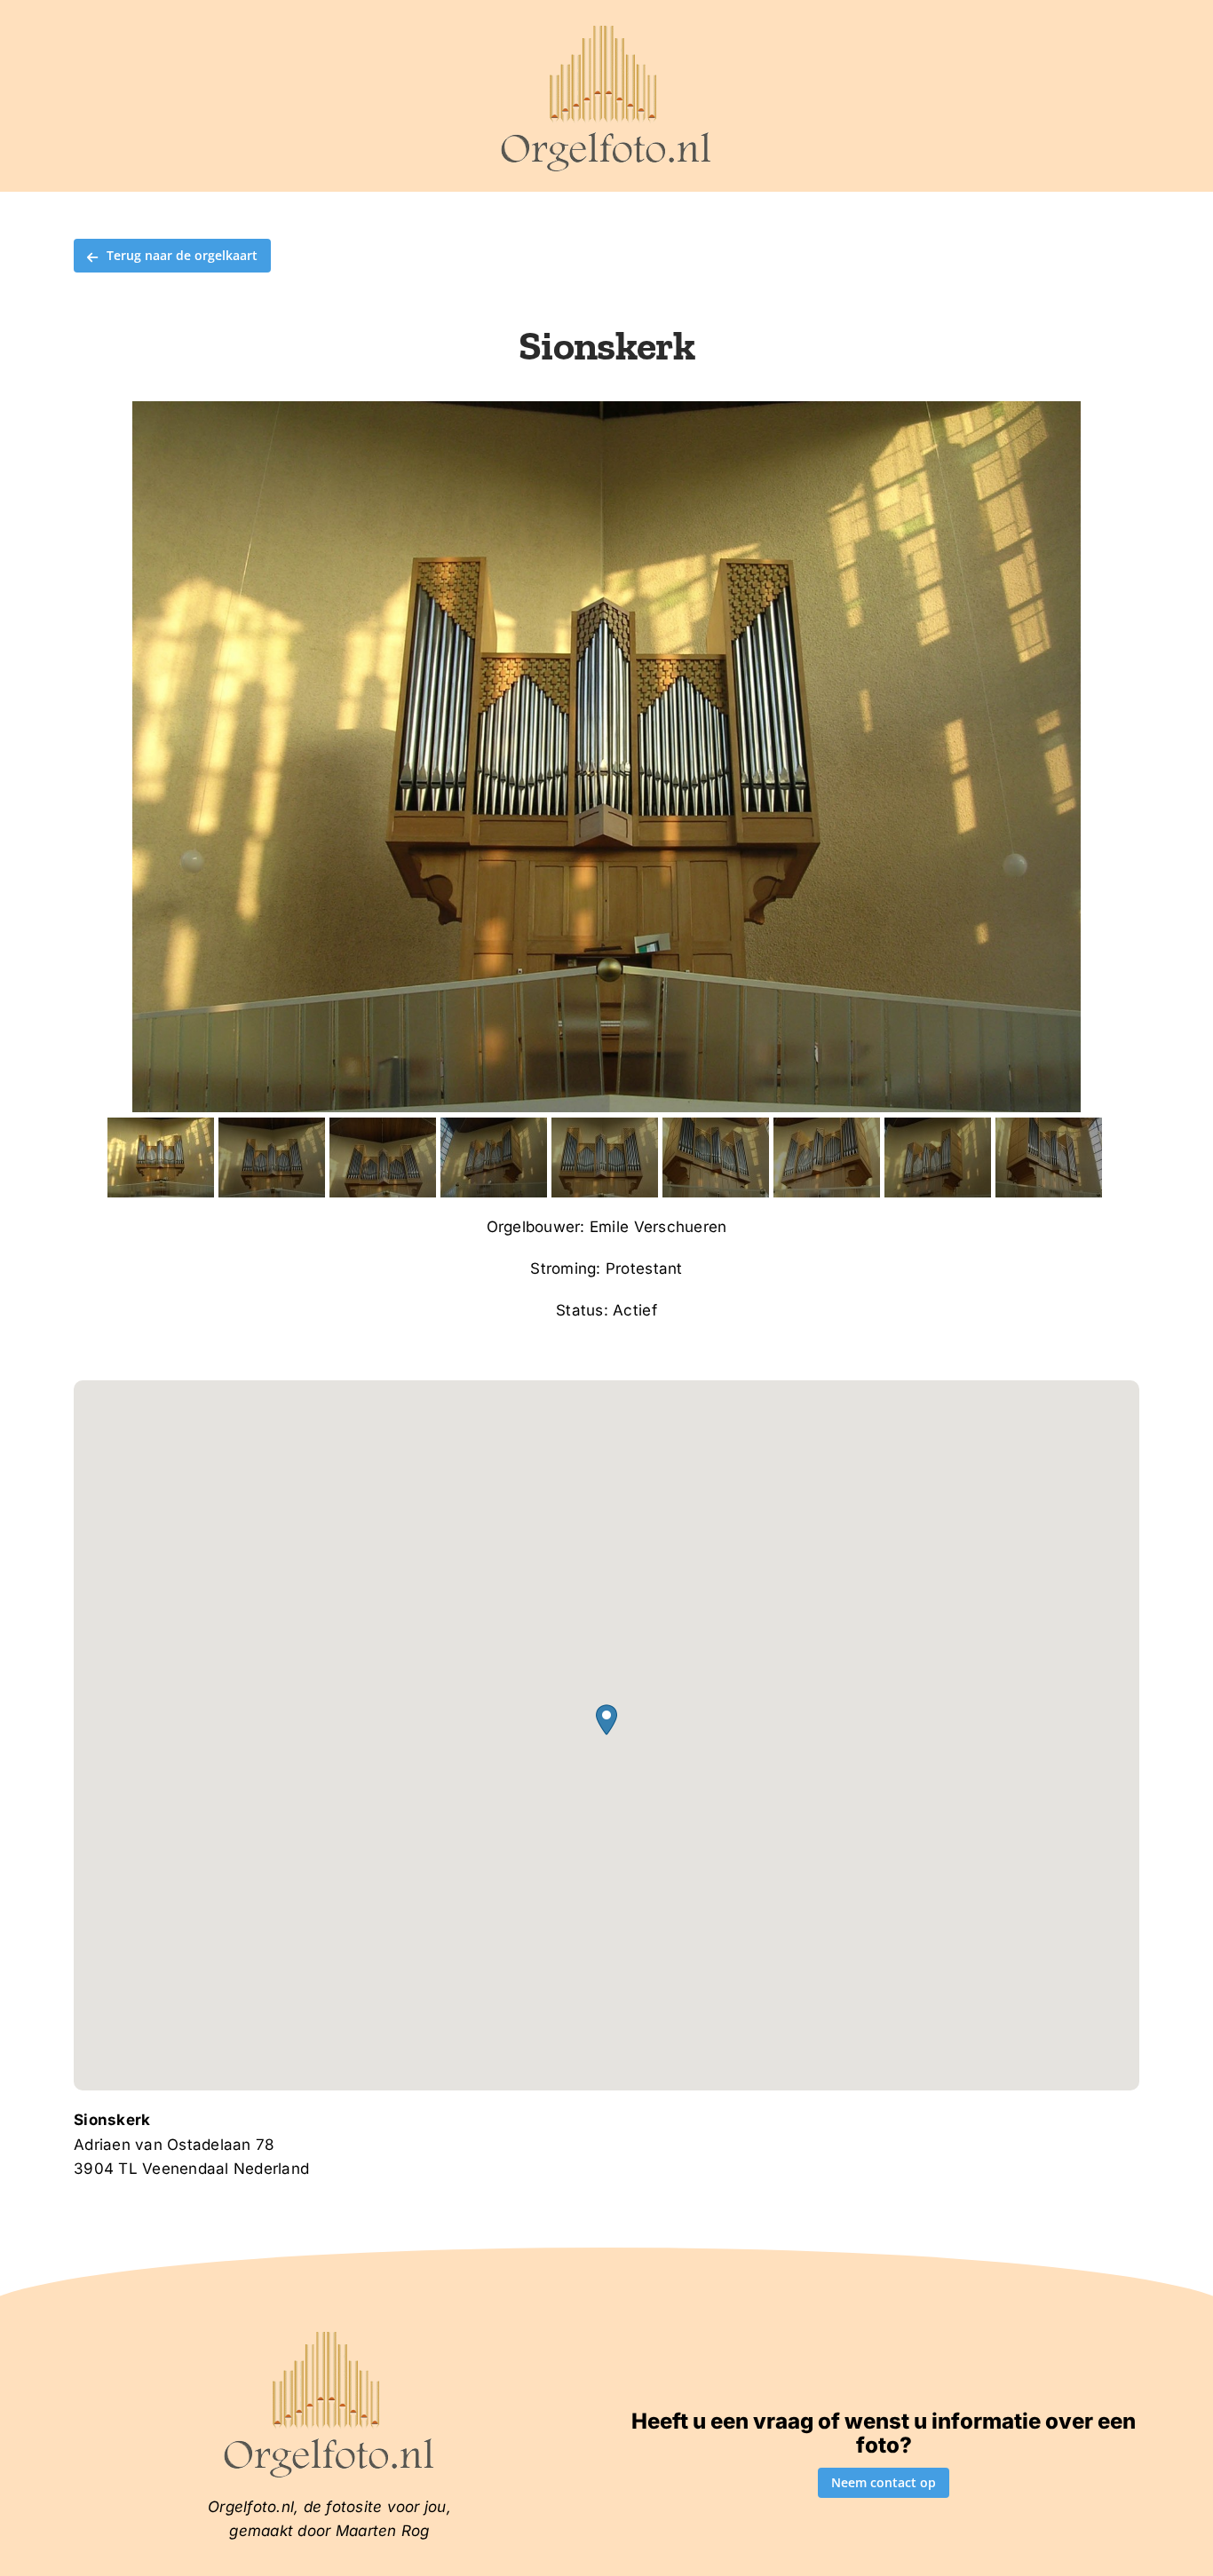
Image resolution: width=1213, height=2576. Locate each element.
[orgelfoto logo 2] (606, 29)
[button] (606, 1720)
